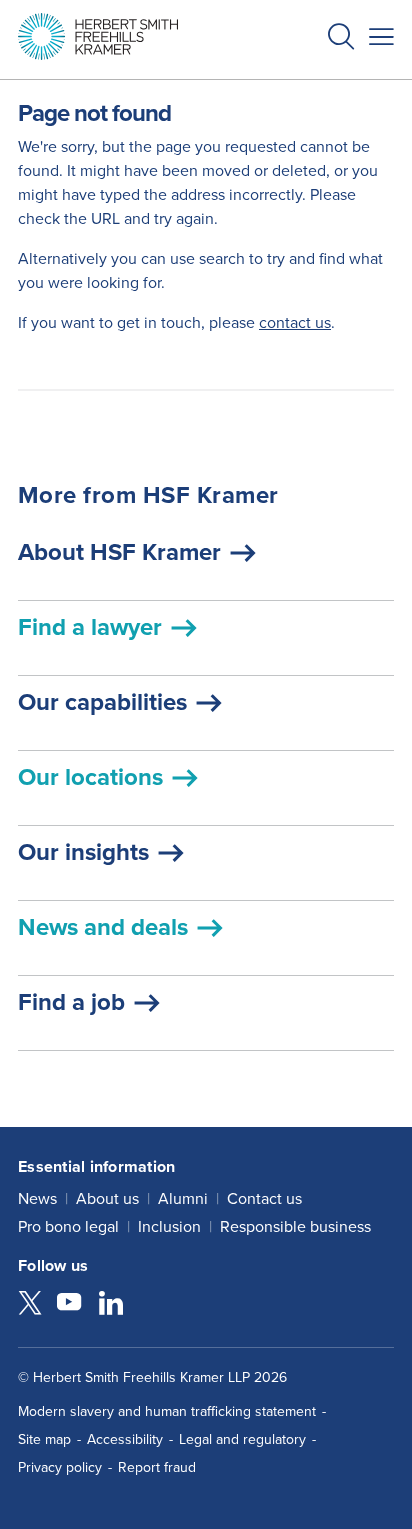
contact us (295, 322)
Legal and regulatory (242, 1439)
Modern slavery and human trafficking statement (167, 1411)
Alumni (183, 1198)
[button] (341, 39)
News (37, 1198)
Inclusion (169, 1226)
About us (107, 1198)
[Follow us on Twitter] (30, 1305)
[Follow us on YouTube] (69, 1305)
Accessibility (125, 1439)
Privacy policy (60, 1467)
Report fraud (157, 1467)
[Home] (98, 36)
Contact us (264, 1198)
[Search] (325, 86)
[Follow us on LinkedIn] (111, 1305)
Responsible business (295, 1226)
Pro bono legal (68, 1226)
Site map (44, 1439)
